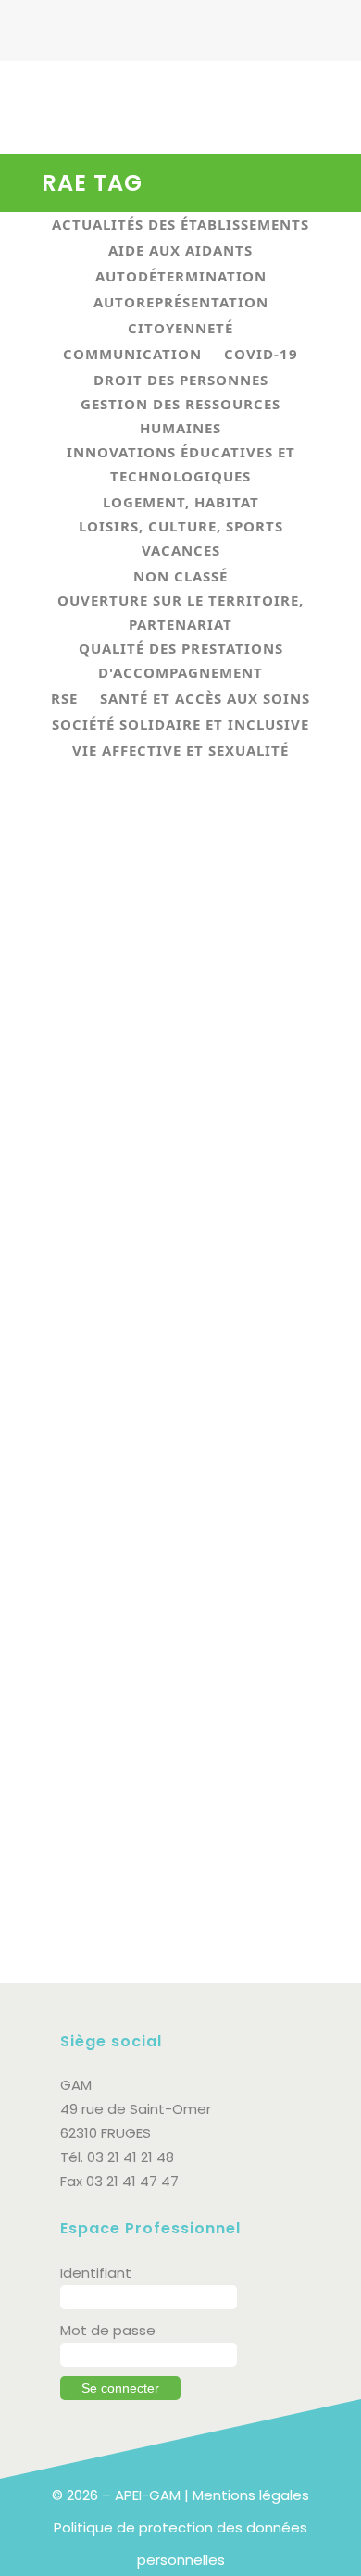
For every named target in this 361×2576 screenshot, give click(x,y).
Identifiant (96, 2273)
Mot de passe (108, 2330)
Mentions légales (251, 2495)
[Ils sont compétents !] (180, 903)
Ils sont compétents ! (145, 1035)
